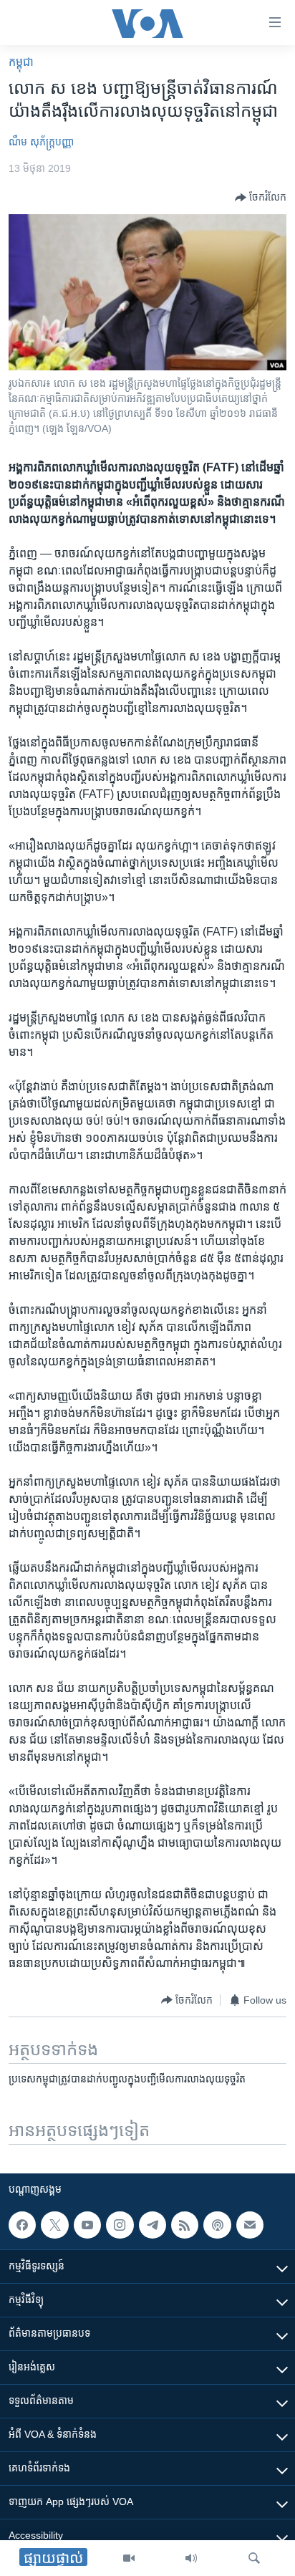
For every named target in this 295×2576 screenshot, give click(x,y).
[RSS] (185, 2225)
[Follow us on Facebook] (22, 2225)
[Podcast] (217, 2225)
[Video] (129, 2558)
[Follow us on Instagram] (120, 2225)
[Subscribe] (250, 2225)
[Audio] (191, 2558)
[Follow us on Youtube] (87, 2225)
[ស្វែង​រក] (254, 2558)
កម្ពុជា (21, 62)
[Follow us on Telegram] (153, 2225)
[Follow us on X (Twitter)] (54, 2225)
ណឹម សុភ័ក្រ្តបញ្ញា (41, 142)
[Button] (261, 198)
